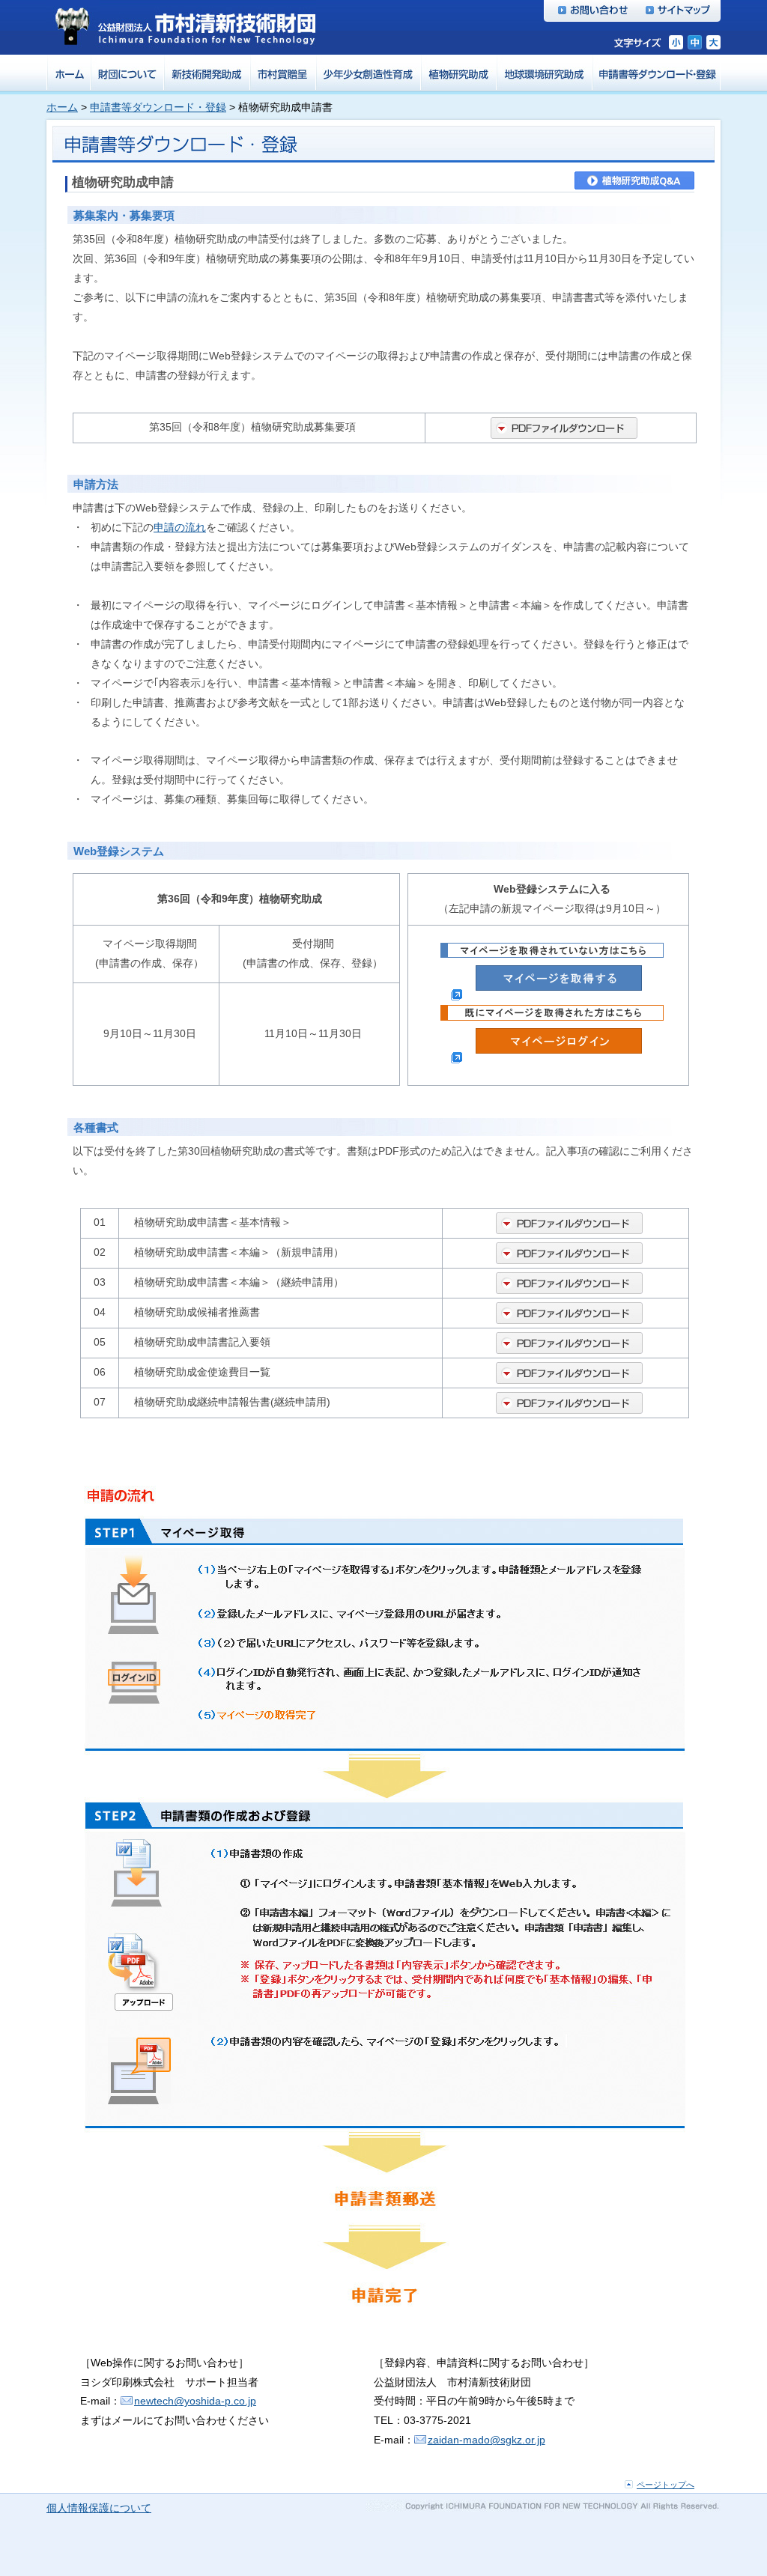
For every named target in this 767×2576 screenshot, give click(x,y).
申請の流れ (180, 527)
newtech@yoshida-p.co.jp (195, 2401)
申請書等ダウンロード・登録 (158, 107)
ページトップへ (666, 2485)
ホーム (62, 107)
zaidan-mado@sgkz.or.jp (486, 2440)
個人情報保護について (99, 2508)
